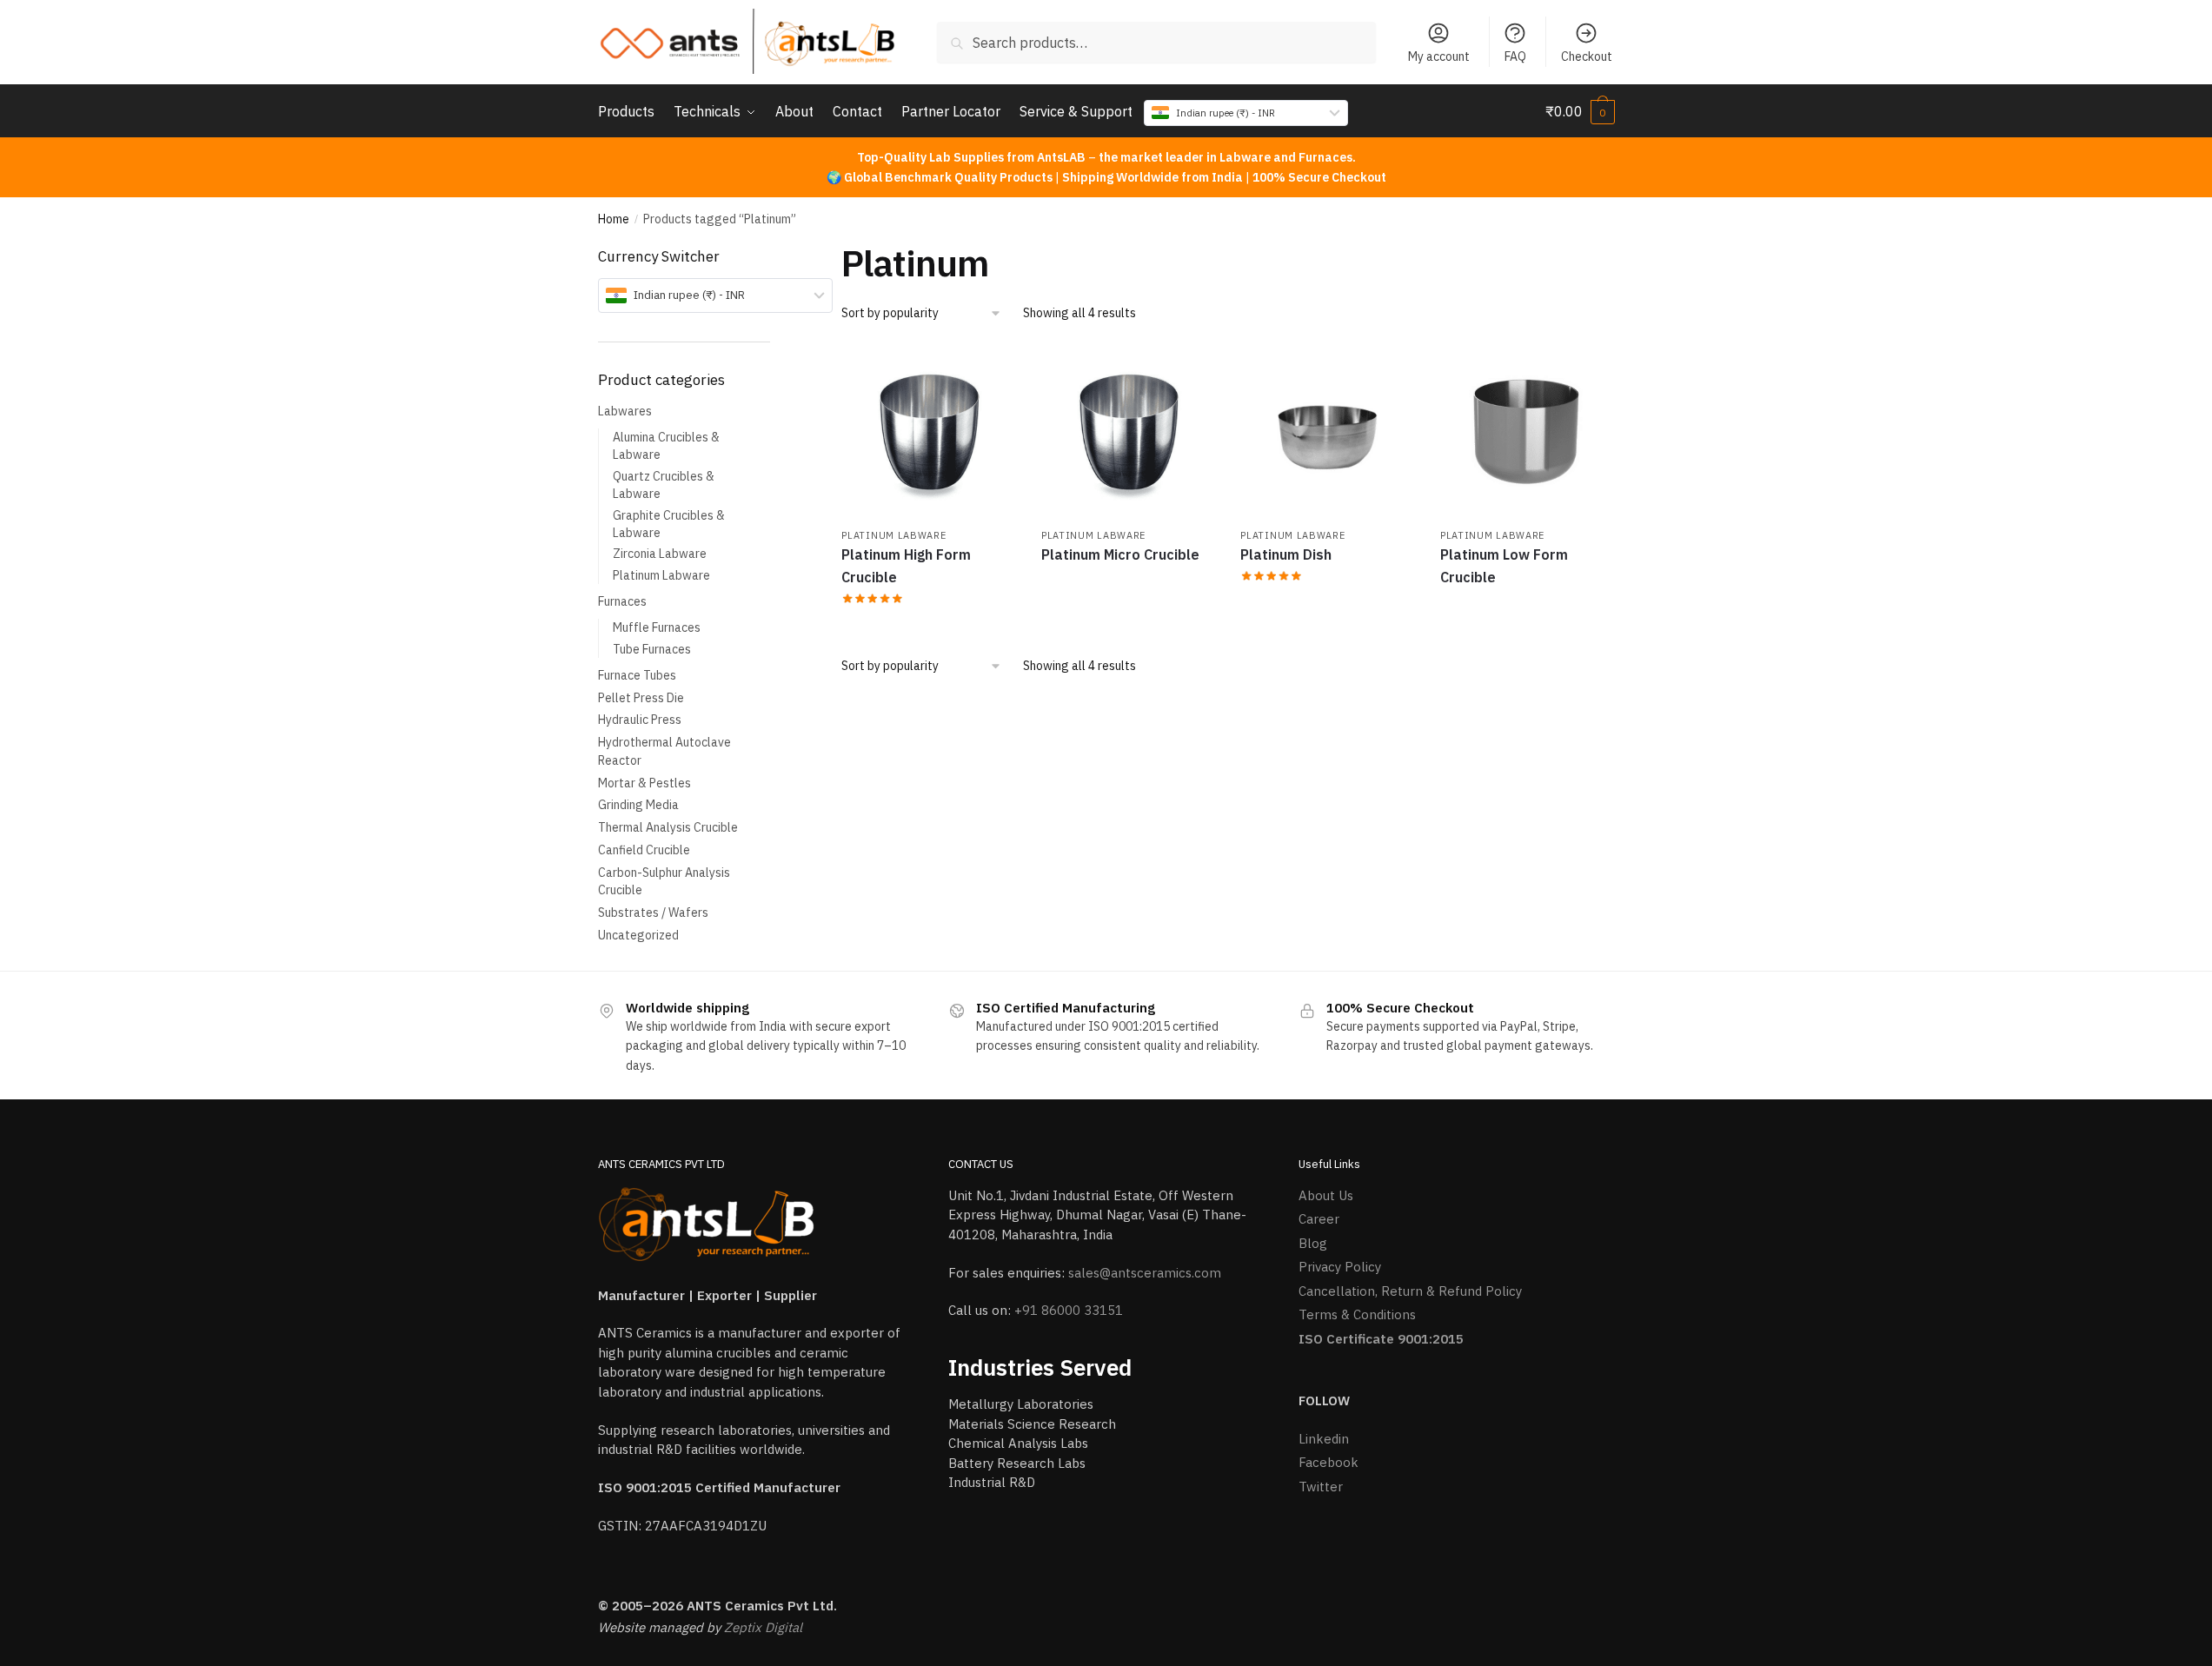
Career (1319, 1219)
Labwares (625, 411)
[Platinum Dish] (1327, 431)
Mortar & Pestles (644, 783)
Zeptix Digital (763, 1627)
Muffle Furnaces (657, 627)
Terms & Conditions (1357, 1314)
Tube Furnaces (652, 649)
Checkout (1587, 56)
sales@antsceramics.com (1145, 1273)
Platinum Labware (893, 535)
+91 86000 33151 (1069, 1310)
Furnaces (622, 601)
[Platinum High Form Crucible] (928, 431)
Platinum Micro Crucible (1120, 554)
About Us (1326, 1195)
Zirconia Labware (660, 554)
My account (1439, 56)
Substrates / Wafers (653, 913)
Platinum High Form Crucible (906, 566)
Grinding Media (638, 805)
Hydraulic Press (640, 720)
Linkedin (1324, 1439)
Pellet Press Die (641, 698)
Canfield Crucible (644, 850)
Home (614, 219)
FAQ (1515, 56)
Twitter (1321, 1487)
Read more (928, 622)
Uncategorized (638, 935)
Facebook (1329, 1462)
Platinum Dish (1286, 554)
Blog (1313, 1243)
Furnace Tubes (637, 675)
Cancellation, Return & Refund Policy (1410, 1291)
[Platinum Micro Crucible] (1128, 431)
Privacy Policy (1340, 1267)
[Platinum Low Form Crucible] (1527, 431)
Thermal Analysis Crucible (668, 827)
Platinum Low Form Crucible (1504, 566)
